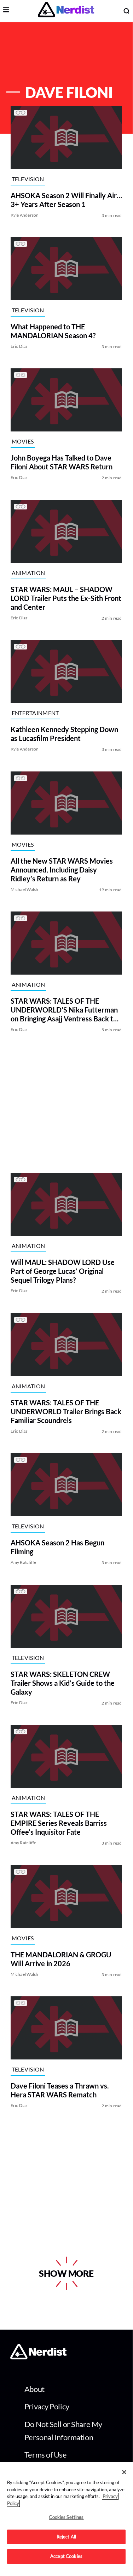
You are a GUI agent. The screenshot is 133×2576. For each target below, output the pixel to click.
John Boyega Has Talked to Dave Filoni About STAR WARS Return (62, 462)
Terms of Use (46, 2455)
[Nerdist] (66, 11)
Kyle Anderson (25, 215)
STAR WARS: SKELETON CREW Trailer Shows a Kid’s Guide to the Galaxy (63, 1683)
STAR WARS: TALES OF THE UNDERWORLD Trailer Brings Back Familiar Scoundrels (66, 1411)
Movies (23, 441)
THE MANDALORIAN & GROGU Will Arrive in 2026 (61, 1959)
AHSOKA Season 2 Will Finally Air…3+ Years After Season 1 (66, 200)
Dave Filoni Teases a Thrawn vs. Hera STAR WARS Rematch (60, 2090)
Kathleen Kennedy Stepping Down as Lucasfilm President (64, 734)
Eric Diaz (19, 346)
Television (28, 179)
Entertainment (35, 713)
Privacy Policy (47, 2406)
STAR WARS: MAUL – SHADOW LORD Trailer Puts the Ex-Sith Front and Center (66, 598)
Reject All (66, 2537)
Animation (28, 573)
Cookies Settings (66, 2517)
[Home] (38, 2357)
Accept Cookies (66, 2556)
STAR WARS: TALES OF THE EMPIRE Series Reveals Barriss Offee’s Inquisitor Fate (59, 1823)
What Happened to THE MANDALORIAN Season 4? (53, 331)
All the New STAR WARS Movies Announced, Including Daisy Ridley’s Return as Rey (62, 870)
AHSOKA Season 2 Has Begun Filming (57, 1547)
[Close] (124, 2472)
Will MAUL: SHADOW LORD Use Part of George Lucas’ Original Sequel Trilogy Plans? (63, 1271)
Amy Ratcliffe (24, 1563)
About (34, 2389)
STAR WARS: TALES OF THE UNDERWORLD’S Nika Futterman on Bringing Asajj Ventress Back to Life (64, 1010)
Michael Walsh (25, 889)
